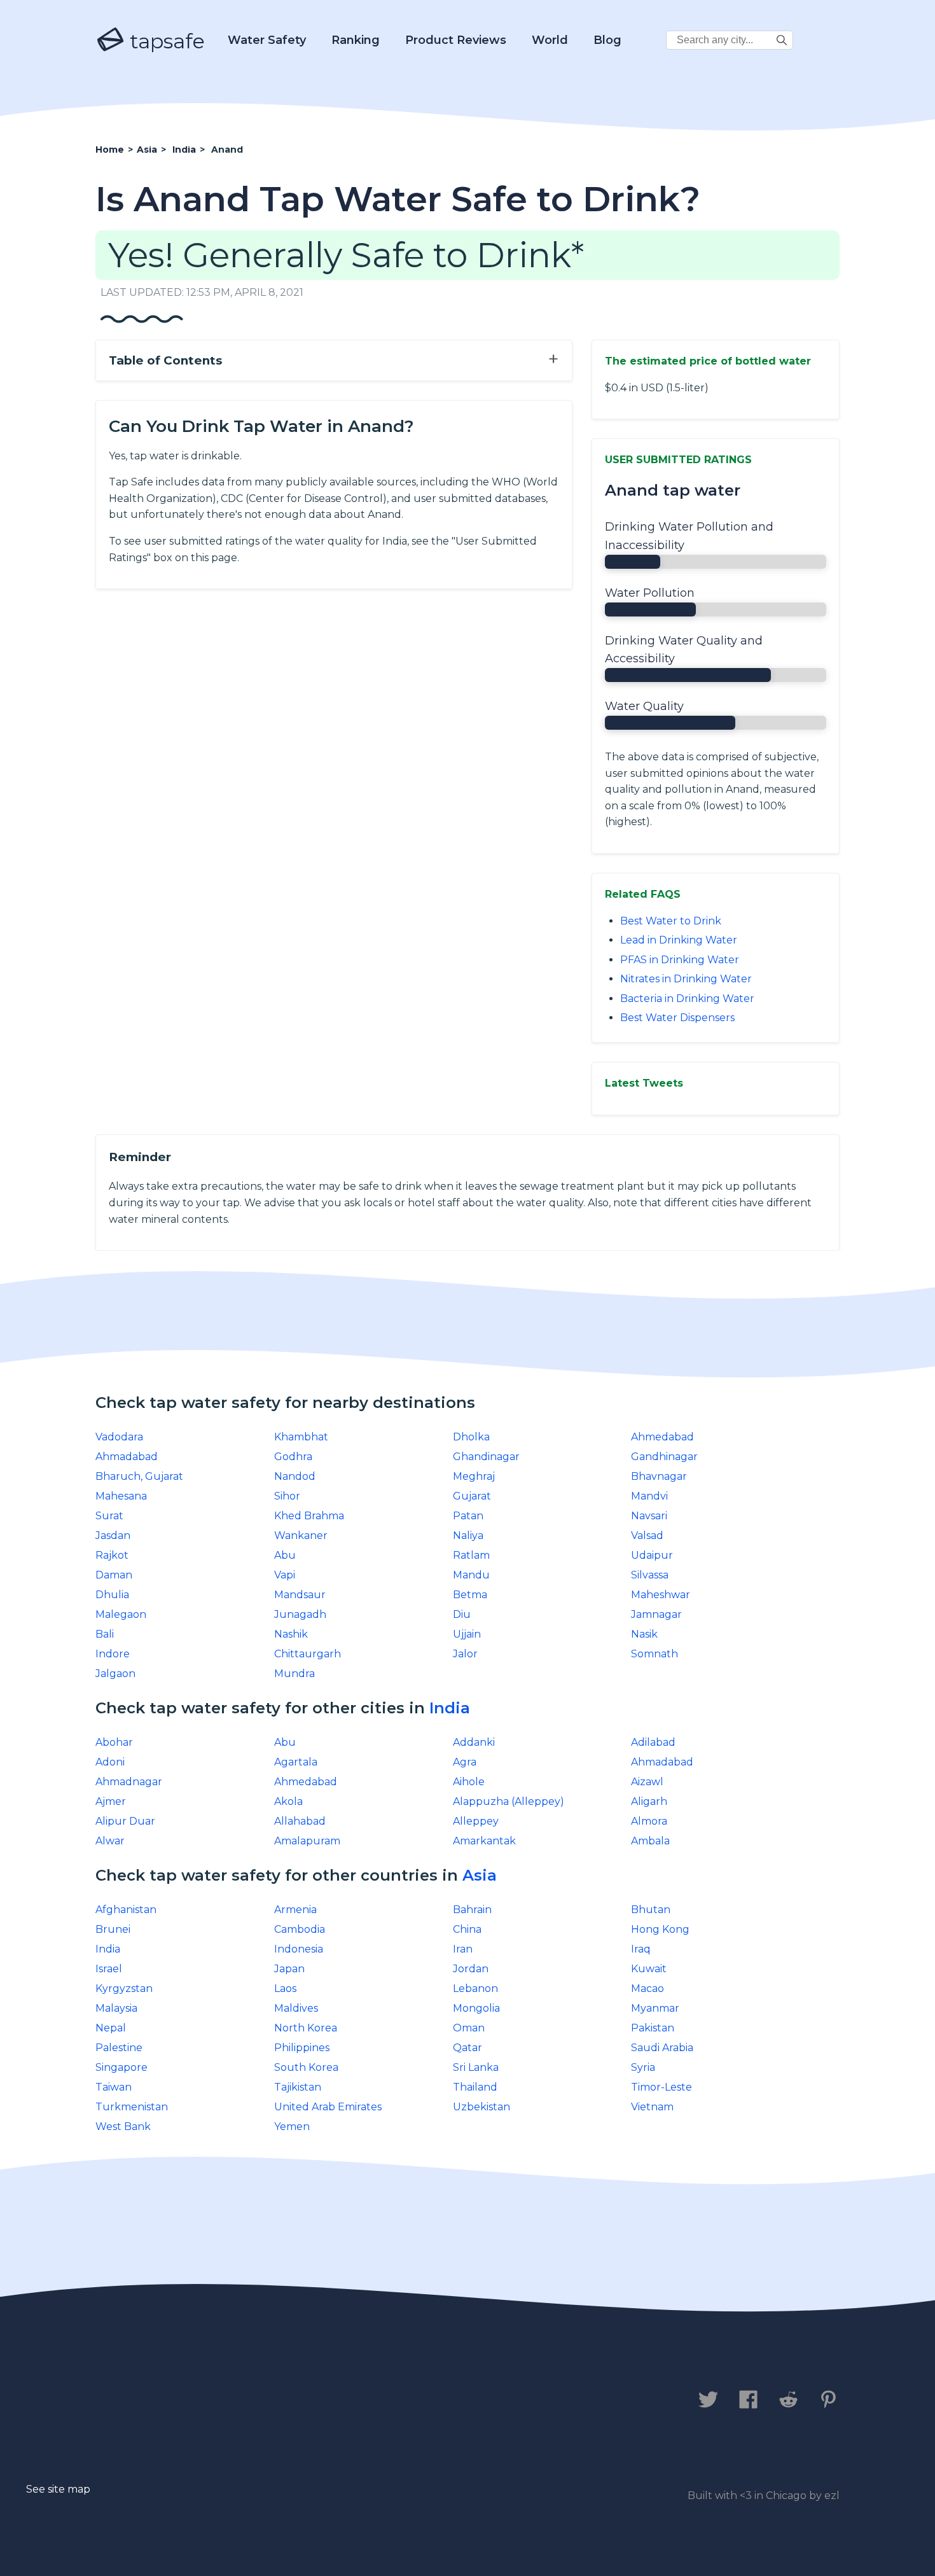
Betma (470, 1595)
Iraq (641, 1949)
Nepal (111, 2028)
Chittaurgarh (308, 1654)
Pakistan (653, 2028)
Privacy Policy (237, 2401)
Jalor (465, 1654)
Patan (468, 1516)
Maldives (296, 2008)
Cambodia (300, 1929)
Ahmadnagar (129, 1782)
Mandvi (649, 1496)
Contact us (133, 2401)
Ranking (356, 40)
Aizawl (647, 1782)
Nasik (644, 1634)
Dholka (471, 1437)
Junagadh (300, 1614)
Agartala (296, 1762)
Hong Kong (660, 1929)
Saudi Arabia (662, 2048)
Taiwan (114, 2087)
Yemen (292, 2127)
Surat (109, 1516)
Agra (465, 1762)
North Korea (306, 2028)
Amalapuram (307, 1841)
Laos (285, 1988)
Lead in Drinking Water (679, 940)
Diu (462, 1614)
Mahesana (121, 1496)
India (450, 1708)
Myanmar (655, 2008)
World (550, 40)
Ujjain (467, 1634)
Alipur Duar (125, 1821)
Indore (113, 1654)
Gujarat (472, 1496)
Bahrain (472, 1910)
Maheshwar (661, 1595)
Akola (288, 1801)
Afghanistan (126, 1910)
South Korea (306, 2067)
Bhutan (651, 1910)
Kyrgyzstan (124, 1988)
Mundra (294, 1674)
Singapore (121, 2067)
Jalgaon (115, 1674)
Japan (289, 1969)
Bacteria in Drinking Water (687, 999)
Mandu (471, 1575)
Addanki (474, 1742)
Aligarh (649, 1801)
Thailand (475, 2087)
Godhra (293, 1457)
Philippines (302, 2048)
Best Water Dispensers (677, 1018)
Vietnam (652, 2107)
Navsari (649, 1516)
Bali (105, 1634)
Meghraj (474, 1476)
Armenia (295, 1910)
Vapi (285, 1575)
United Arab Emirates (328, 2107)
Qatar (468, 2048)
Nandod (295, 1476)
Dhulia (112, 1595)
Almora (649, 1821)
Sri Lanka (476, 2067)
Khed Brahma (309, 1516)
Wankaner (301, 1535)
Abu (285, 1555)
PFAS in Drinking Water (680, 960)
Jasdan (113, 1535)
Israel (109, 1969)
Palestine (119, 2048)
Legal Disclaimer (362, 2401)
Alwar (110, 1841)
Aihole (469, 1782)
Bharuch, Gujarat (139, 1476)
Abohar (114, 1742)
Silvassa (650, 1575)
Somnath (654, 1654)
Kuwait (649, 1969)
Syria (643, 2067)
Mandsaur (300, 1595)
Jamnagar (656, 1614)
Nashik (291, 1634)
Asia (480, 1875)
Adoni (110, 1762)
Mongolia (476, 2008)
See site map (58, 2489)
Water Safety (267, 40)
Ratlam (471, 1555)
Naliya (468, 1535)
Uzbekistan (481, 2107)
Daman (114, 1575)
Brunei (113, 1929)
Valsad (647, 1535)
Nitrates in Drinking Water (686, 979)
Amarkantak (484, 1841)
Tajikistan (298, 2087)
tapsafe (165, 41)
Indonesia (299, 1949)
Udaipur (652, 1555)
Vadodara (119, 1437)
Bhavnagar (659, 1476)
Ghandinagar (486, 1457)
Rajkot (112, 1555)
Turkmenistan (132, 2107)
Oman (469, 2028)
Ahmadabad (127, 1457)
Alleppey (476, 1821)
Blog (607, 40)
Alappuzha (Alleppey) (509, 1801)
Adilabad (653, 1742)
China (467, 1929)
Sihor (287, 1496)
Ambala (650, 1841)
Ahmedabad (662, 1437)
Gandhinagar (664, 1457)
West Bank (123, 2127)
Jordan (471, 1969)
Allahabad (300, 1821)
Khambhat (301, 1437)
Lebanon (475, 1988)
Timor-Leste (661, 2087)
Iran (463, 1949)
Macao (648, 1988)
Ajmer (111, 1801)
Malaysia (116, 2008)
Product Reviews (456, 40)
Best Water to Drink (671, 921)
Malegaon (121, 1614)
